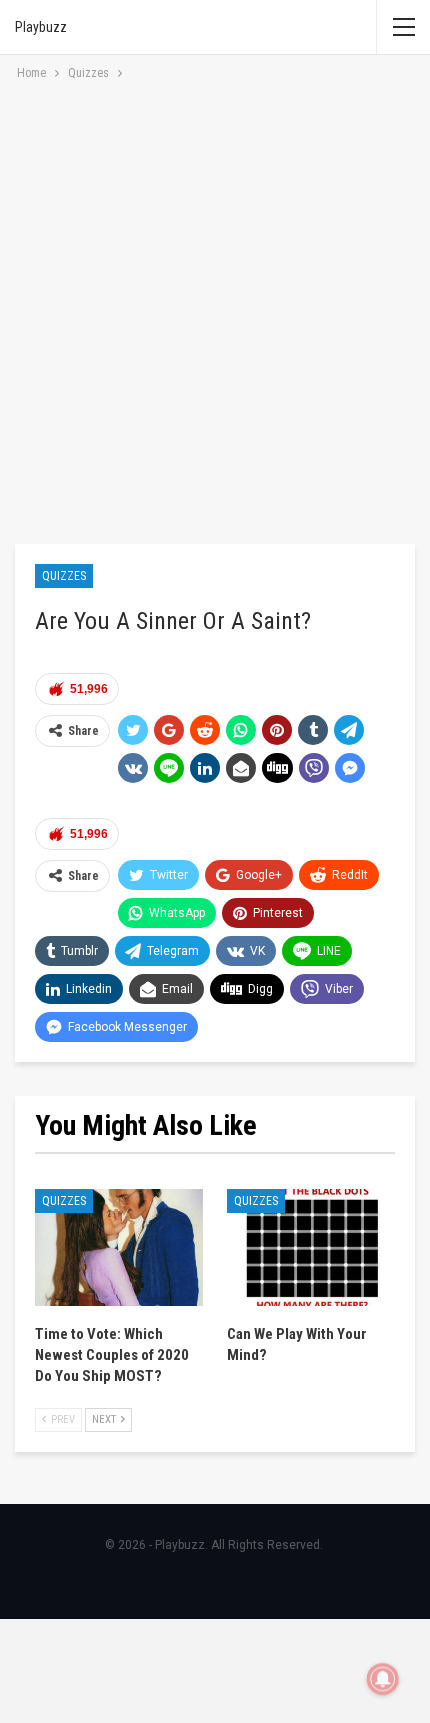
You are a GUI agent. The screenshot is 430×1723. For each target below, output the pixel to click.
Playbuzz (41, 27)
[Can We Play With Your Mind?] (311, 1248)
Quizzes (64, 576)
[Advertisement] (215, 309)
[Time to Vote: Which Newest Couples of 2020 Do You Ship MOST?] (119, 1248)
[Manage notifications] (383, 1679)
